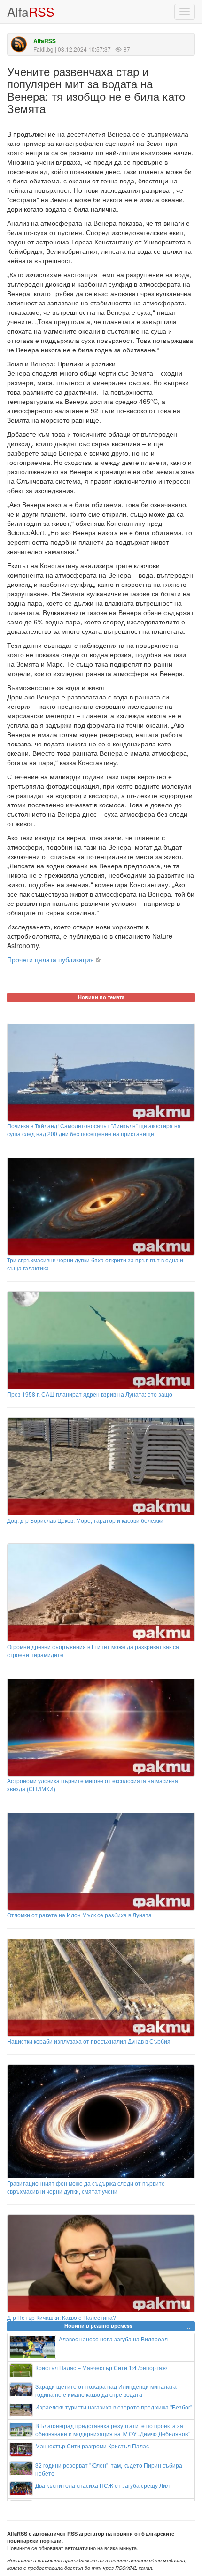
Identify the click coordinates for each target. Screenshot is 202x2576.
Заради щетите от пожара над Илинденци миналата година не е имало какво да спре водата (106, 2390)
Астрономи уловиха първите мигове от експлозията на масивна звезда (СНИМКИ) (93, 1785)
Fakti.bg (43, 49)
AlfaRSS (45, 41)
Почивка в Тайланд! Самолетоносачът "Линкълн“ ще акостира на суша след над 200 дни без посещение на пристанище (94, 1130)
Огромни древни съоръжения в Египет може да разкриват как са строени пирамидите (93, 1650)
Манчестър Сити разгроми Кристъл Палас (92, 2446)
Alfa (31, 11)
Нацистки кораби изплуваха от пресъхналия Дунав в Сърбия (89, 2041)
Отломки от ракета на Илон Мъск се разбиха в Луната (79, 1915)
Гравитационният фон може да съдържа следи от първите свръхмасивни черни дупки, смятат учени (86, 2187)
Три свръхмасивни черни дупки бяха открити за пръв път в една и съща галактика (95, 1264)
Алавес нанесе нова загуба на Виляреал (113, 2339)
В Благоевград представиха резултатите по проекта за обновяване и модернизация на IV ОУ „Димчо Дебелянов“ (113, 2430)
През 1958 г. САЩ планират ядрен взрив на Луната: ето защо (90, 1394)
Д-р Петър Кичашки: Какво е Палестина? (62, 2317)
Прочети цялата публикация (50, 959)
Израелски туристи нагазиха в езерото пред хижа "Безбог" (114, 2407)
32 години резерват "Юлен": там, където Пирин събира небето (109, 2469)
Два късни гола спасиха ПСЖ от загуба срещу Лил (102, 2485)
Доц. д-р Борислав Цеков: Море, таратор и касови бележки (85, 1520)
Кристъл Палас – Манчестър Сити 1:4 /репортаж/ (101, 2367)
